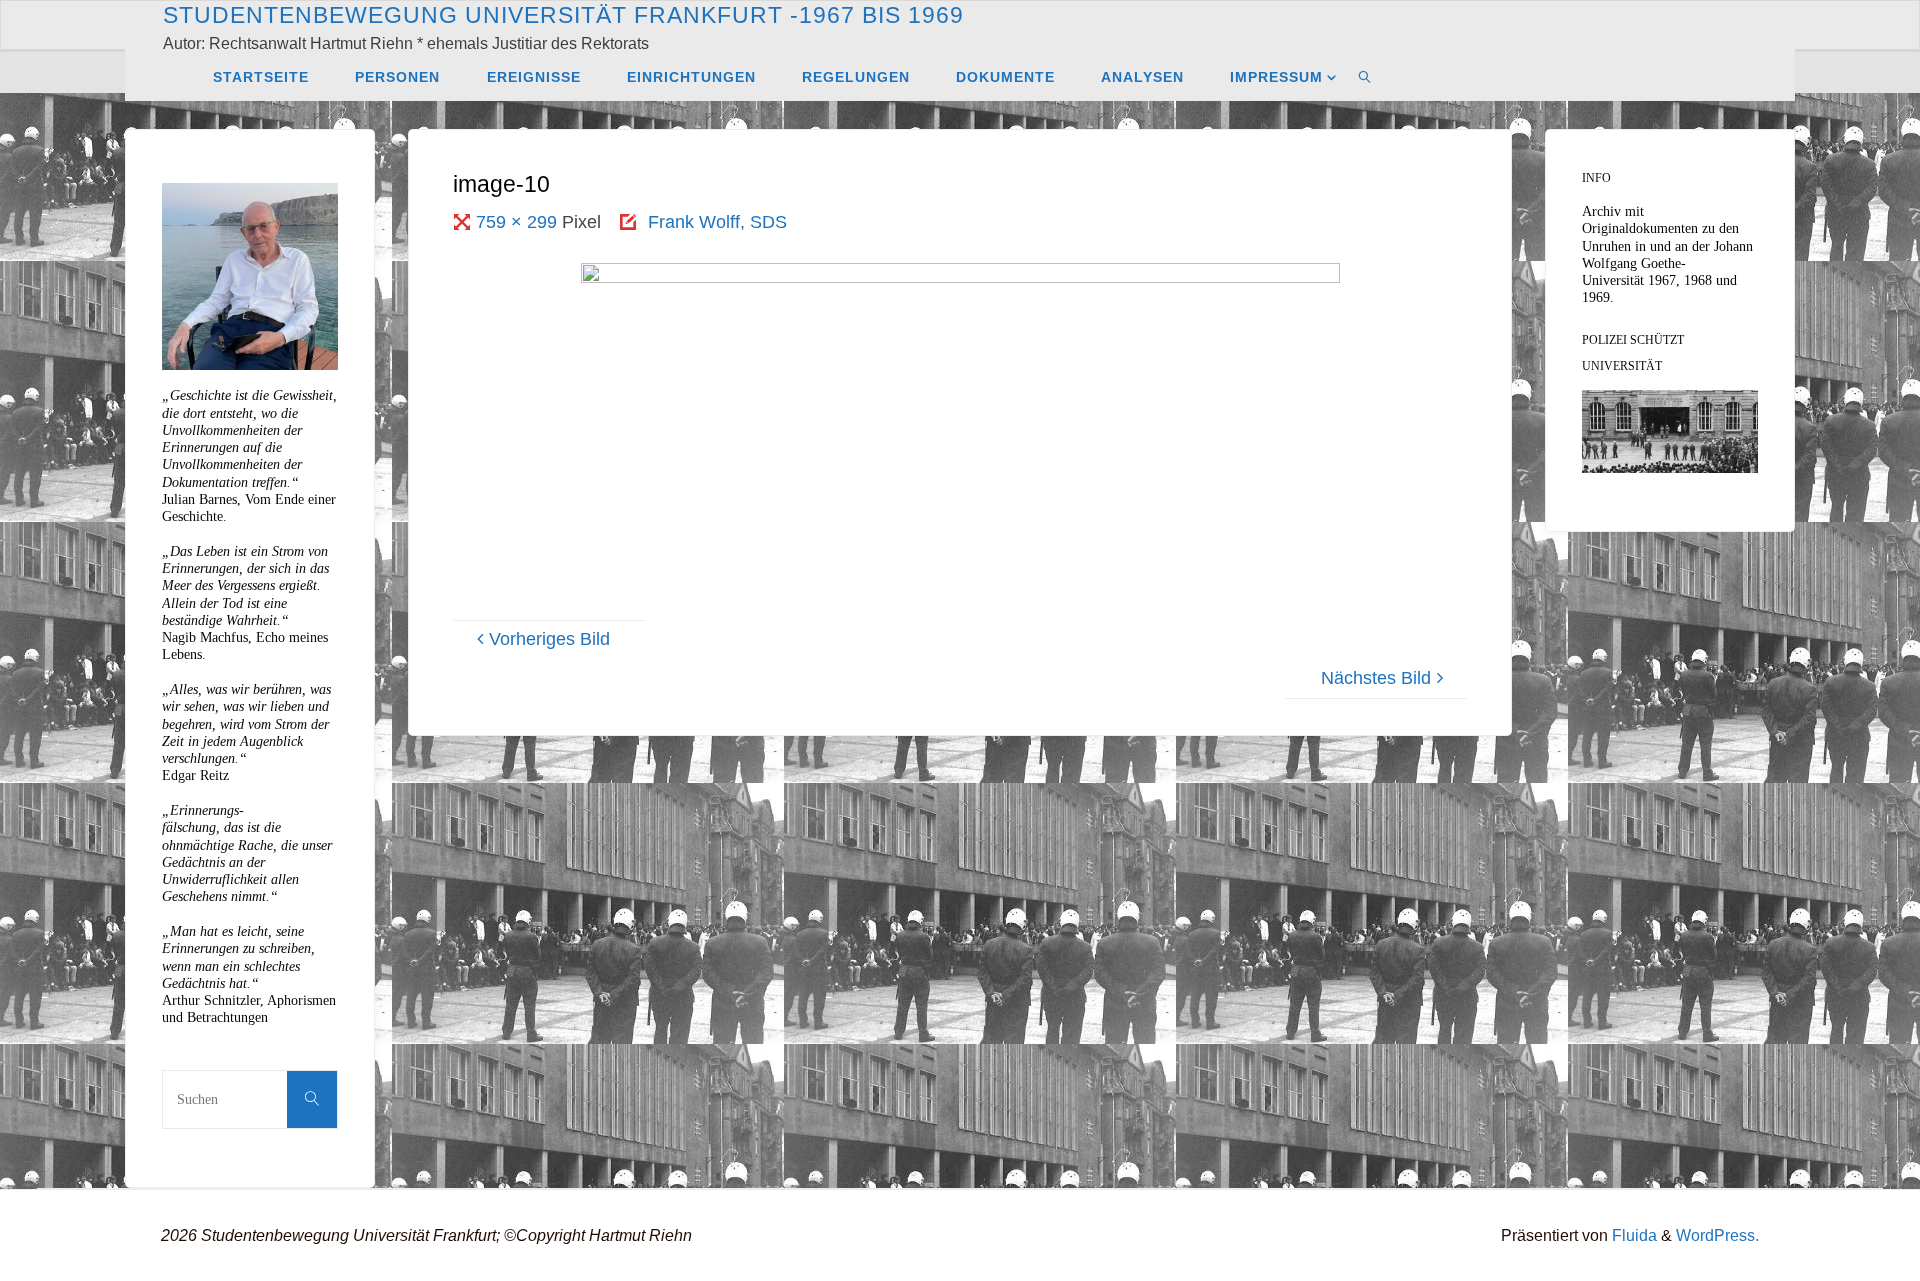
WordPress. (1717, 1235)
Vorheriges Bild (549, 639)
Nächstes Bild (1376, 678)
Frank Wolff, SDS (717, 222)
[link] (1365, 76)
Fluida (1632, 1235)
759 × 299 (519, 222)
